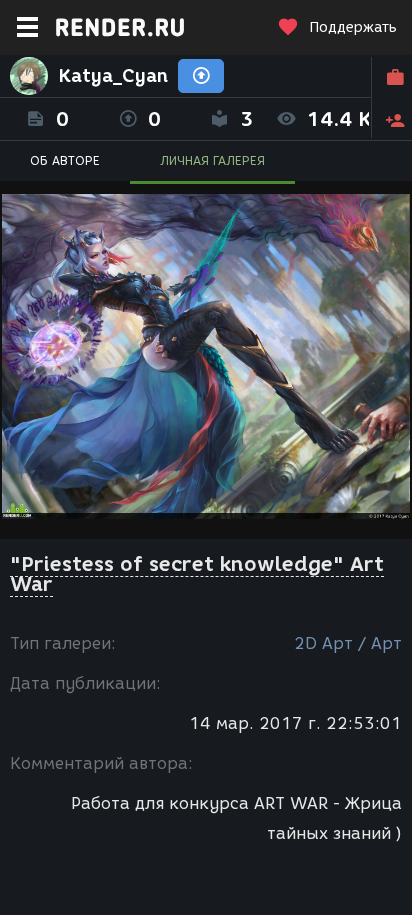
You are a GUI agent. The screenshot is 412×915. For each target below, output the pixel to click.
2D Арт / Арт (348, 643)
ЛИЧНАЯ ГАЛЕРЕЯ (212, 160)
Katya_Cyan (113, 76)
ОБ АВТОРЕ (65, 160)
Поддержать (353, 27)
